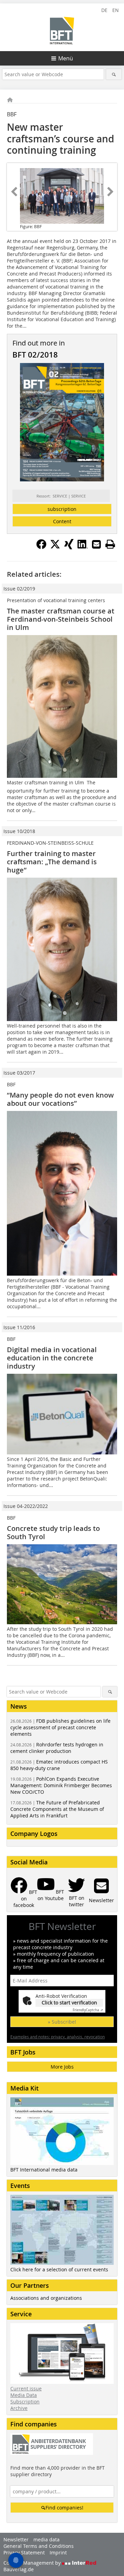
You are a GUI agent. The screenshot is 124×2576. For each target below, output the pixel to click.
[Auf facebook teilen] (41, 547)
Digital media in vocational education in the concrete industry (52, 1358)
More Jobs (62, 2067)
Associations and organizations (46, 2298)
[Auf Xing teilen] (69, 547)
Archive (19, 2408)
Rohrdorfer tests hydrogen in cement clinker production (57, 1748)
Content (62, 521)
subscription (62, 509)
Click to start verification (69, 2003)
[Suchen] (114, 74)
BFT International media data (44, 2170)
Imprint (58, 2552)
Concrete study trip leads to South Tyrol (53, 1532)
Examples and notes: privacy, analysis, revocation (58, 2037)
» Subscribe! (62, 2022)
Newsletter (16, 2539)
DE (104, 10)
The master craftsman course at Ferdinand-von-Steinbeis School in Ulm (61, 619)
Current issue (26, 2388)
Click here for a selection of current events (59, 2269)
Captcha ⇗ (88, 2010)
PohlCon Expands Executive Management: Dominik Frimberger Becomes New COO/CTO (61, 1785)
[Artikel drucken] (110, 544)
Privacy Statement (24, 2552)
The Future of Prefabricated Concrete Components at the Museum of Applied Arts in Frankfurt (57, 1809)
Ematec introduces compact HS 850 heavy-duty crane (59, 1765)
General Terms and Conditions (39, 2546)
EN (116, 10)
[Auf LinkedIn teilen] (83, 547)
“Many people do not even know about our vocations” (60, 1099)
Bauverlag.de (19, 2569)
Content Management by (33, 2563)
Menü (66, 58)
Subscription (25, 2402)
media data (46, 2539)
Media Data (24, 2395)
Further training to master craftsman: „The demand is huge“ (52, 862)
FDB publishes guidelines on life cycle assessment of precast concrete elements (60, 1727)
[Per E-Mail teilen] (96, 544)
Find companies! (64, 2508)
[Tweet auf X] (55, 547)
